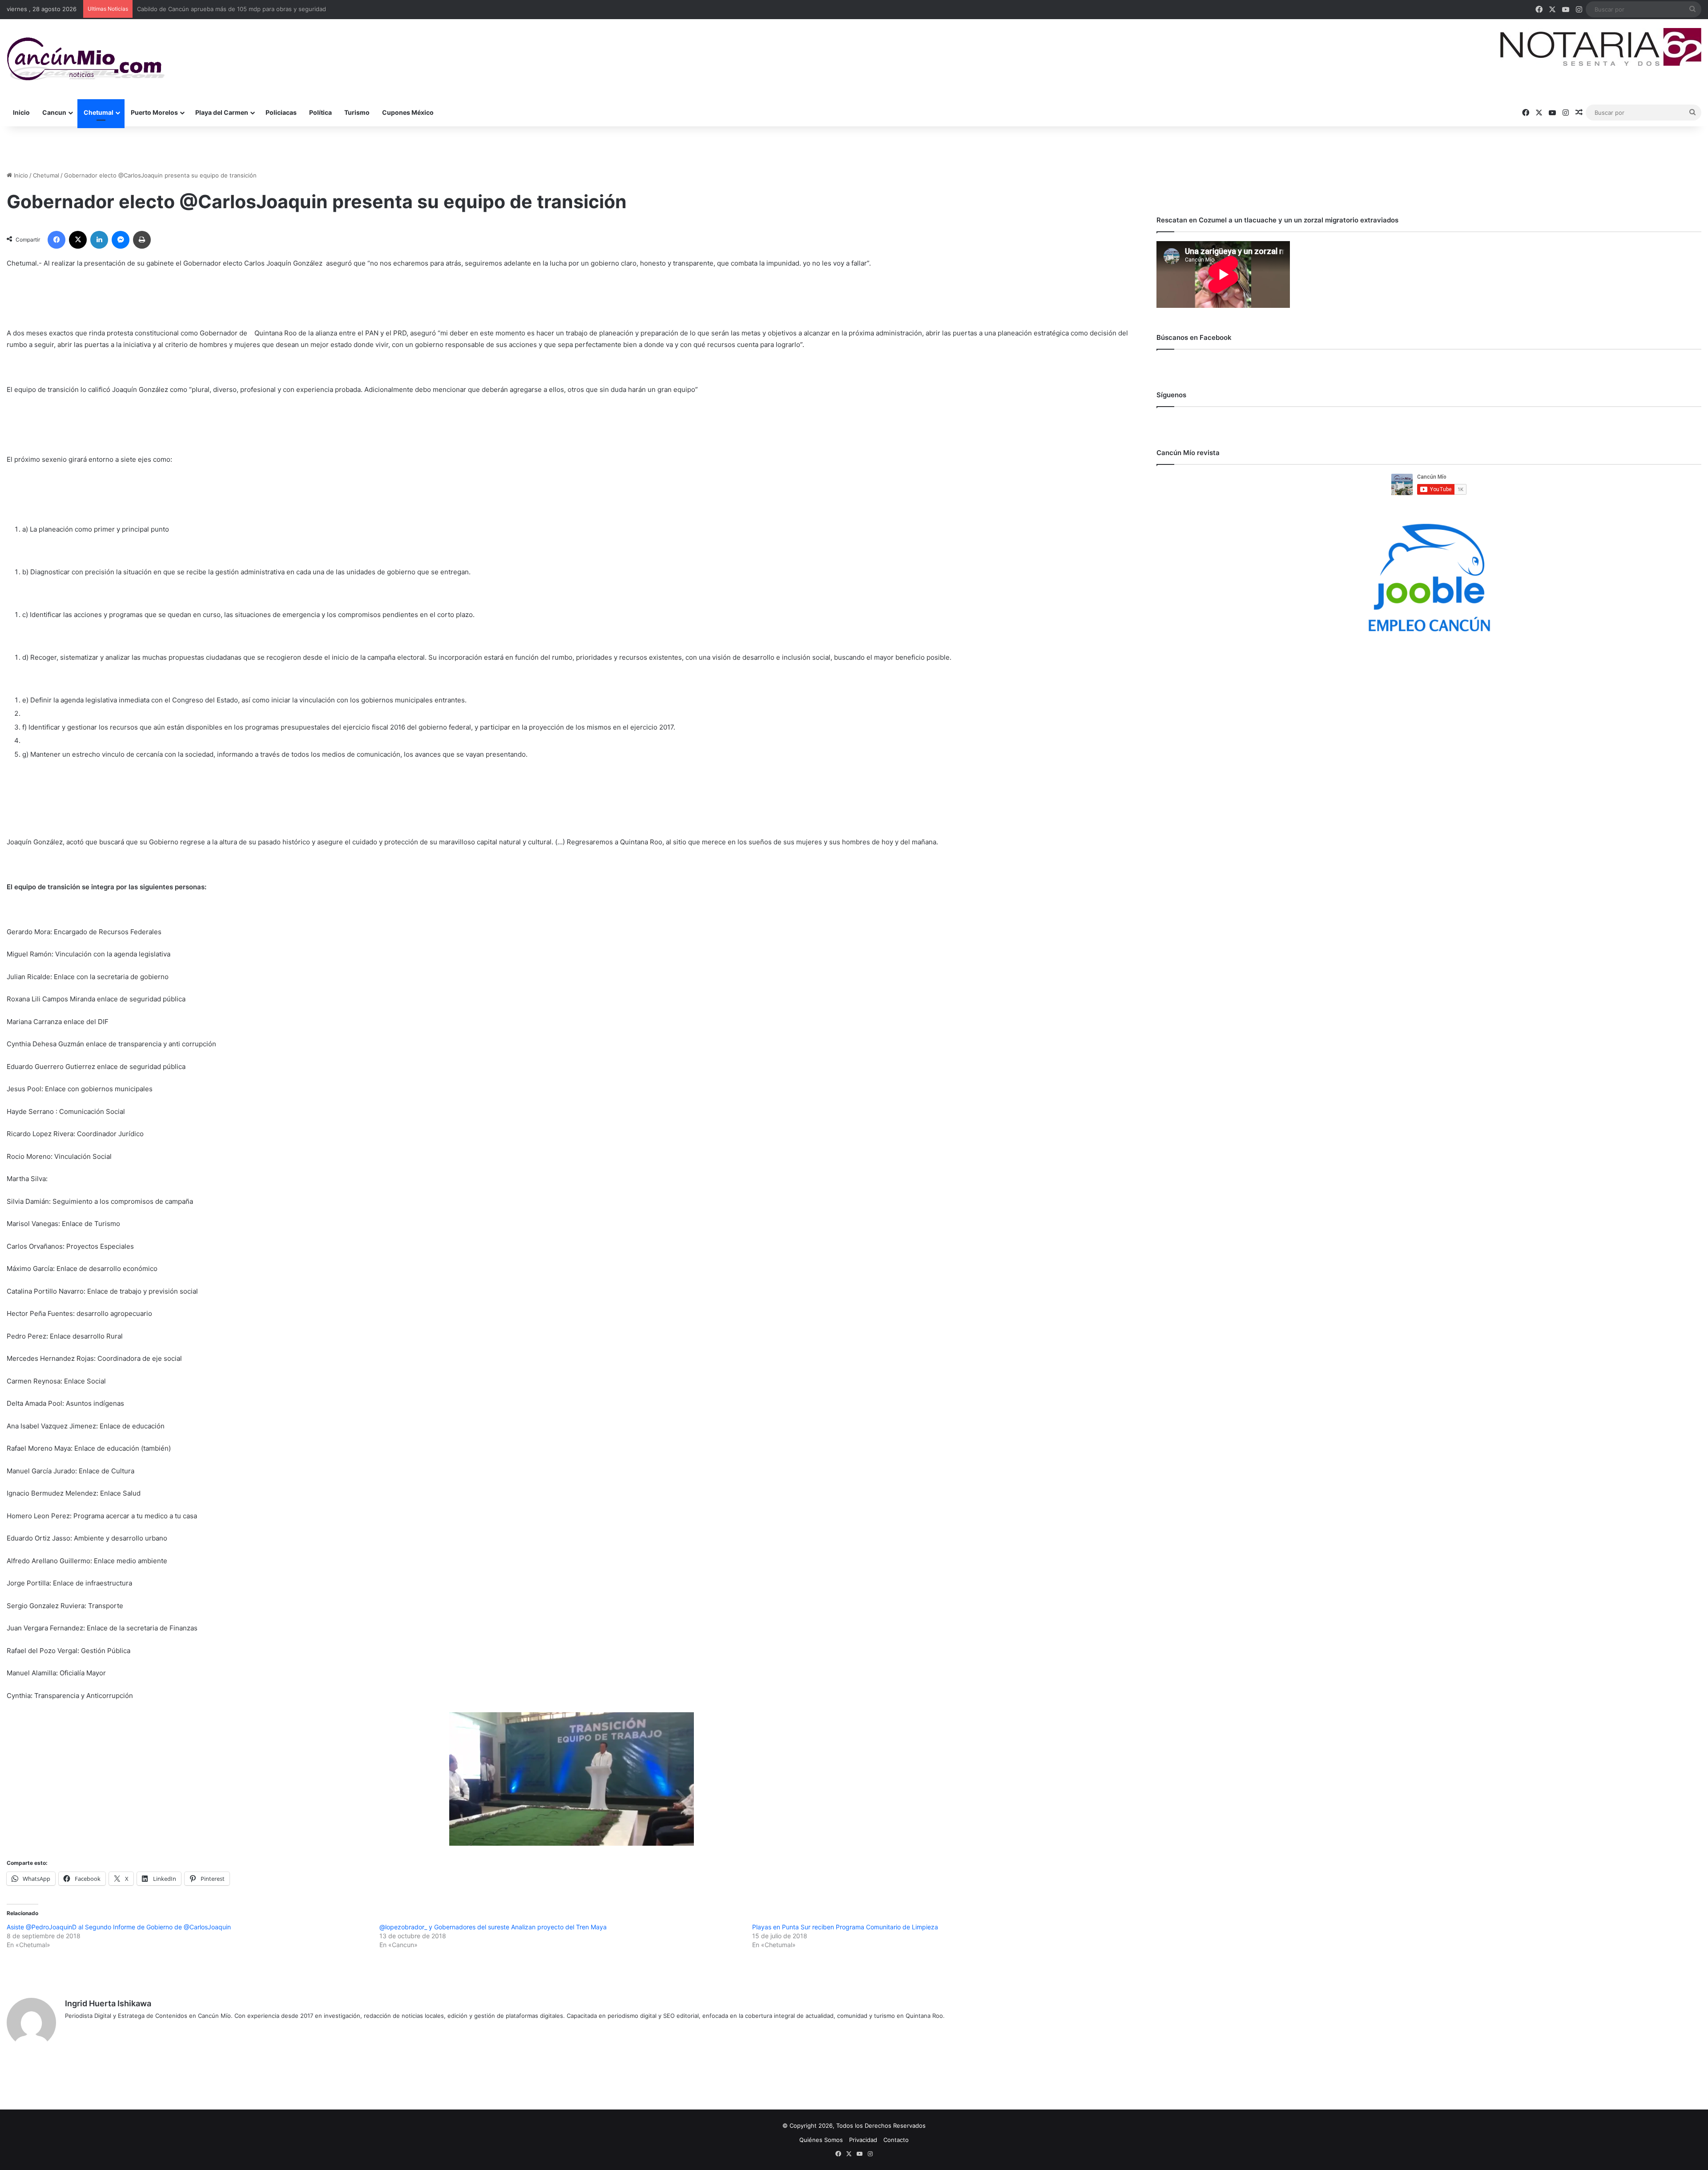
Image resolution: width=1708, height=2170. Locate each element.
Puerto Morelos (154, 112)
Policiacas (281, 112)
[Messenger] (121, 240)
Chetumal (99, 112)
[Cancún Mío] (86, 59)
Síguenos (1171, 395)
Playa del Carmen (222, 112)
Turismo (357, 112)
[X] (78, 240)
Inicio (21, 112)
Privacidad (863, 2140)
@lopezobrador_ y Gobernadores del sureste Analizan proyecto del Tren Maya (493, 1927)
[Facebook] (56, 240)
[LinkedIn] (99, 240)
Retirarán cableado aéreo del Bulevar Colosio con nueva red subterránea (238, 9)
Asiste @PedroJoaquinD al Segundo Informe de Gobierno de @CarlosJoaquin (119, 1927)
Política (320, 112)
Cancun (54, 112)
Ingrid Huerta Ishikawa (108, 2003)
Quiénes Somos (821, 2140)
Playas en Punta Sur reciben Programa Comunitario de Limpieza (845, 1927)
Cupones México (408, 112)
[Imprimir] (142, 240)
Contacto (896, 2140)
